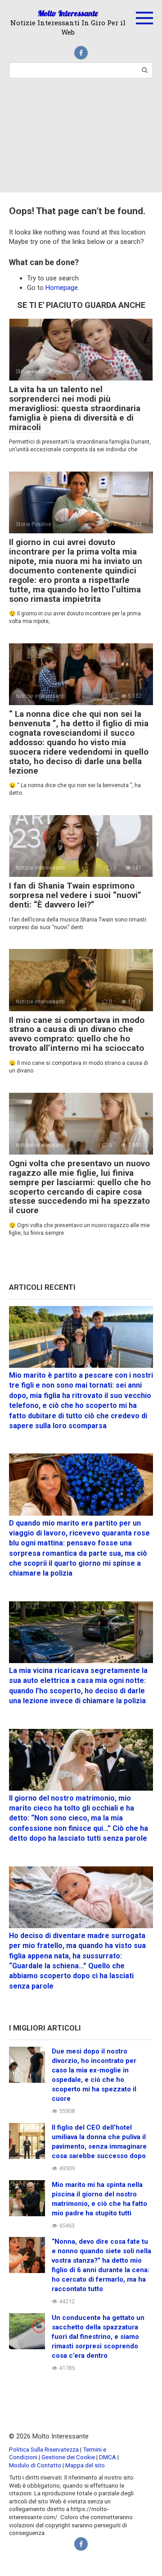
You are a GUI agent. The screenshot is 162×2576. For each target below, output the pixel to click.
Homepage (62, 288)
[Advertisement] (81, 141)
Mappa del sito (85, 2465)
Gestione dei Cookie (68, 2457)
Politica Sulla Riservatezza (45, 2449)
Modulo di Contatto (35, 2465)
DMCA (108, 2457)
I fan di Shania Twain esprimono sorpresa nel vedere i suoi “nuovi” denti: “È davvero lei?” (75, 895)
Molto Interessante (68, 13)
